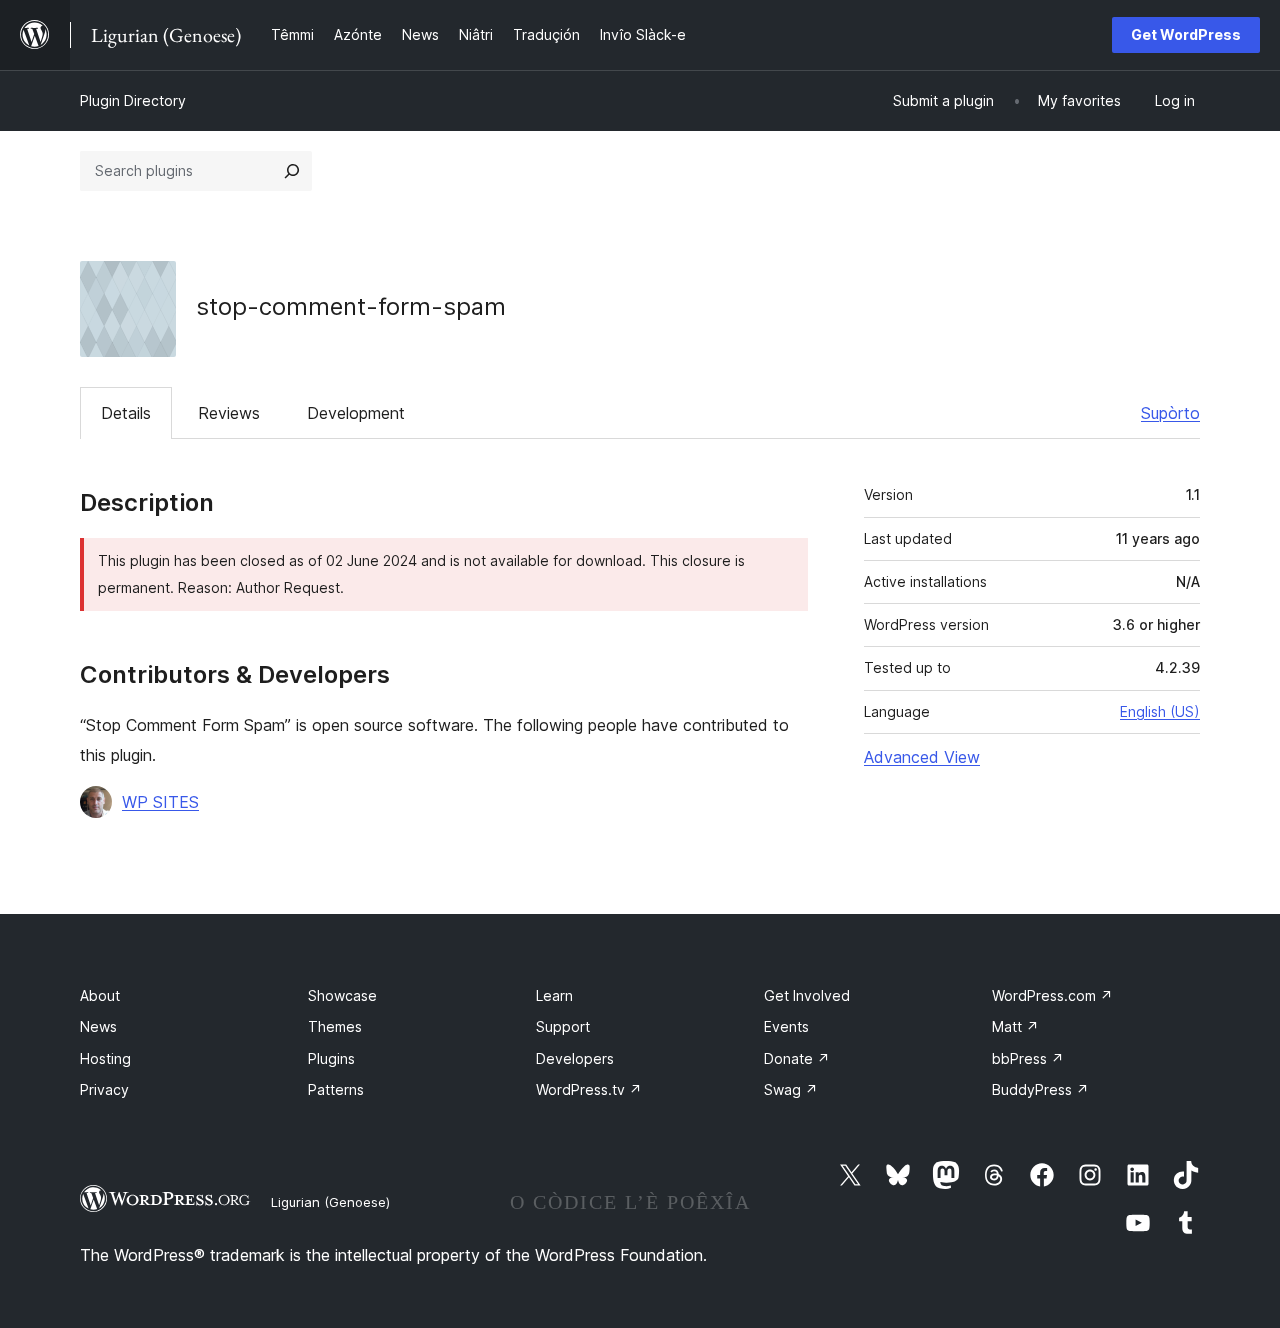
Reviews (229, 413)
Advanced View (922, 757)
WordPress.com (1052, 995)
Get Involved (807, 995)
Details (126, 413)
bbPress (1028, 1058)
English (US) (1160, 711)
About (100, 995)
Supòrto (1170, 413)
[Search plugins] (292, 171)
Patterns (336, 1089)
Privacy (104, 1089)
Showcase (342, 995)
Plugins (331, 1058)
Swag (791, 1089)
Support (563, 1026)
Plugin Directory (133, 100)
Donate (797, 1058)
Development (356, 413)
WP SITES (160, 802)
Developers (575, 1058)
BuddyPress (1040, 1089)
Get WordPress (1186, 34)
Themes (335, 1026)
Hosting (105, 1058)
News (98, 1026)
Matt (1015, 1026)
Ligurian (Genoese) (330, 1202)
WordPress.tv (589, 1089)
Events (786, 1026)
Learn (554, 995)
